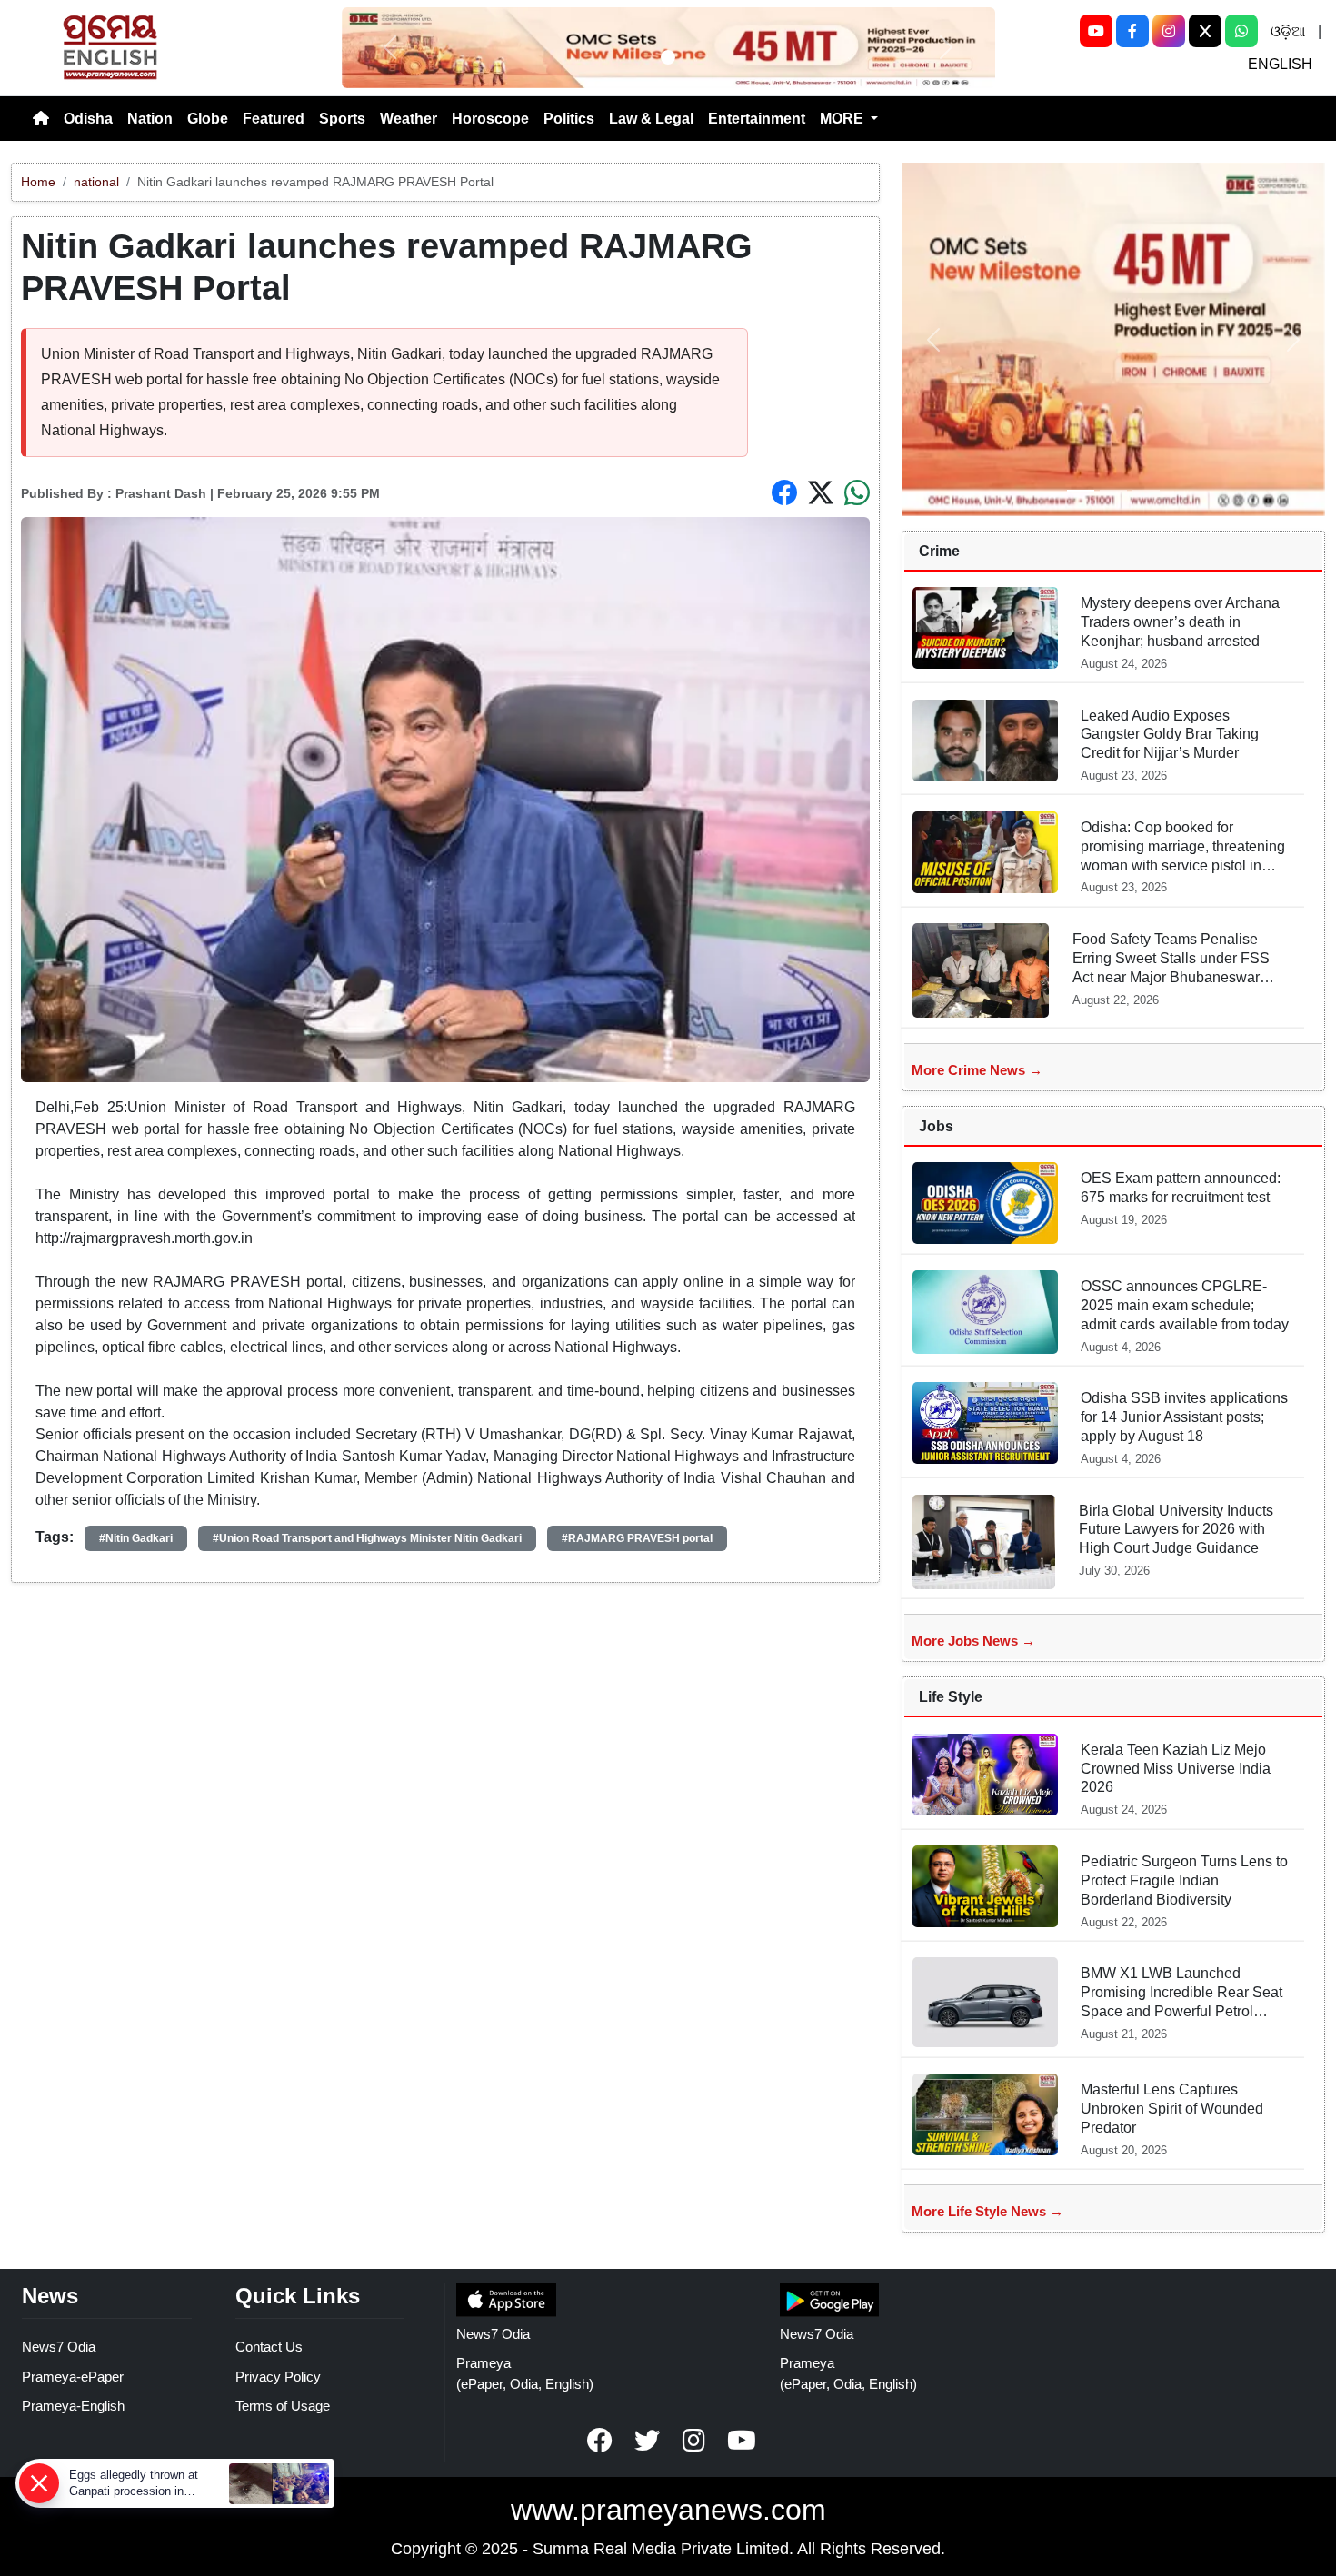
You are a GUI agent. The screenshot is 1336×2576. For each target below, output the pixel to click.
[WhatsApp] (1241, 31)
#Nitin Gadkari (136, 1538)
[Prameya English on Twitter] (647, 2441)
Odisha (88, 119)
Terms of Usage (283, 2406)
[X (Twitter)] (1205, 31)
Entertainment (757, 119)
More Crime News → (977, 1070)
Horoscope (490, 119)
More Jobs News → (973, 1641)
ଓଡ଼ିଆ (1288, 31)
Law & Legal (651, 119)
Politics (569, 119)
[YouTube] (1096, 31)
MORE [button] (843, 119)
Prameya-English (73, 2406)
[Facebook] (1132, 31)
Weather (409, 119)
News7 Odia (59, 2347)
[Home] (41, 119)
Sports (342, 119)
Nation (150, 119)
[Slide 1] (668, 57)
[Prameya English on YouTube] (742, 2441)
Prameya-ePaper (73, 2377)
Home (38, 182)
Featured (274, 119)
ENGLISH (1280, 64)
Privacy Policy (278, 2377)
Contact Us (269, 2347)
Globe (208, 119)
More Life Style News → (987, 2211)
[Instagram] (1169, 31)
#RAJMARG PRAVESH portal (637, 1538)
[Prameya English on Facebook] (600, 2441)
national (96, 182)
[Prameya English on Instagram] (694, 2441)
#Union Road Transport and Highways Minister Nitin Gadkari (367, 1538)
